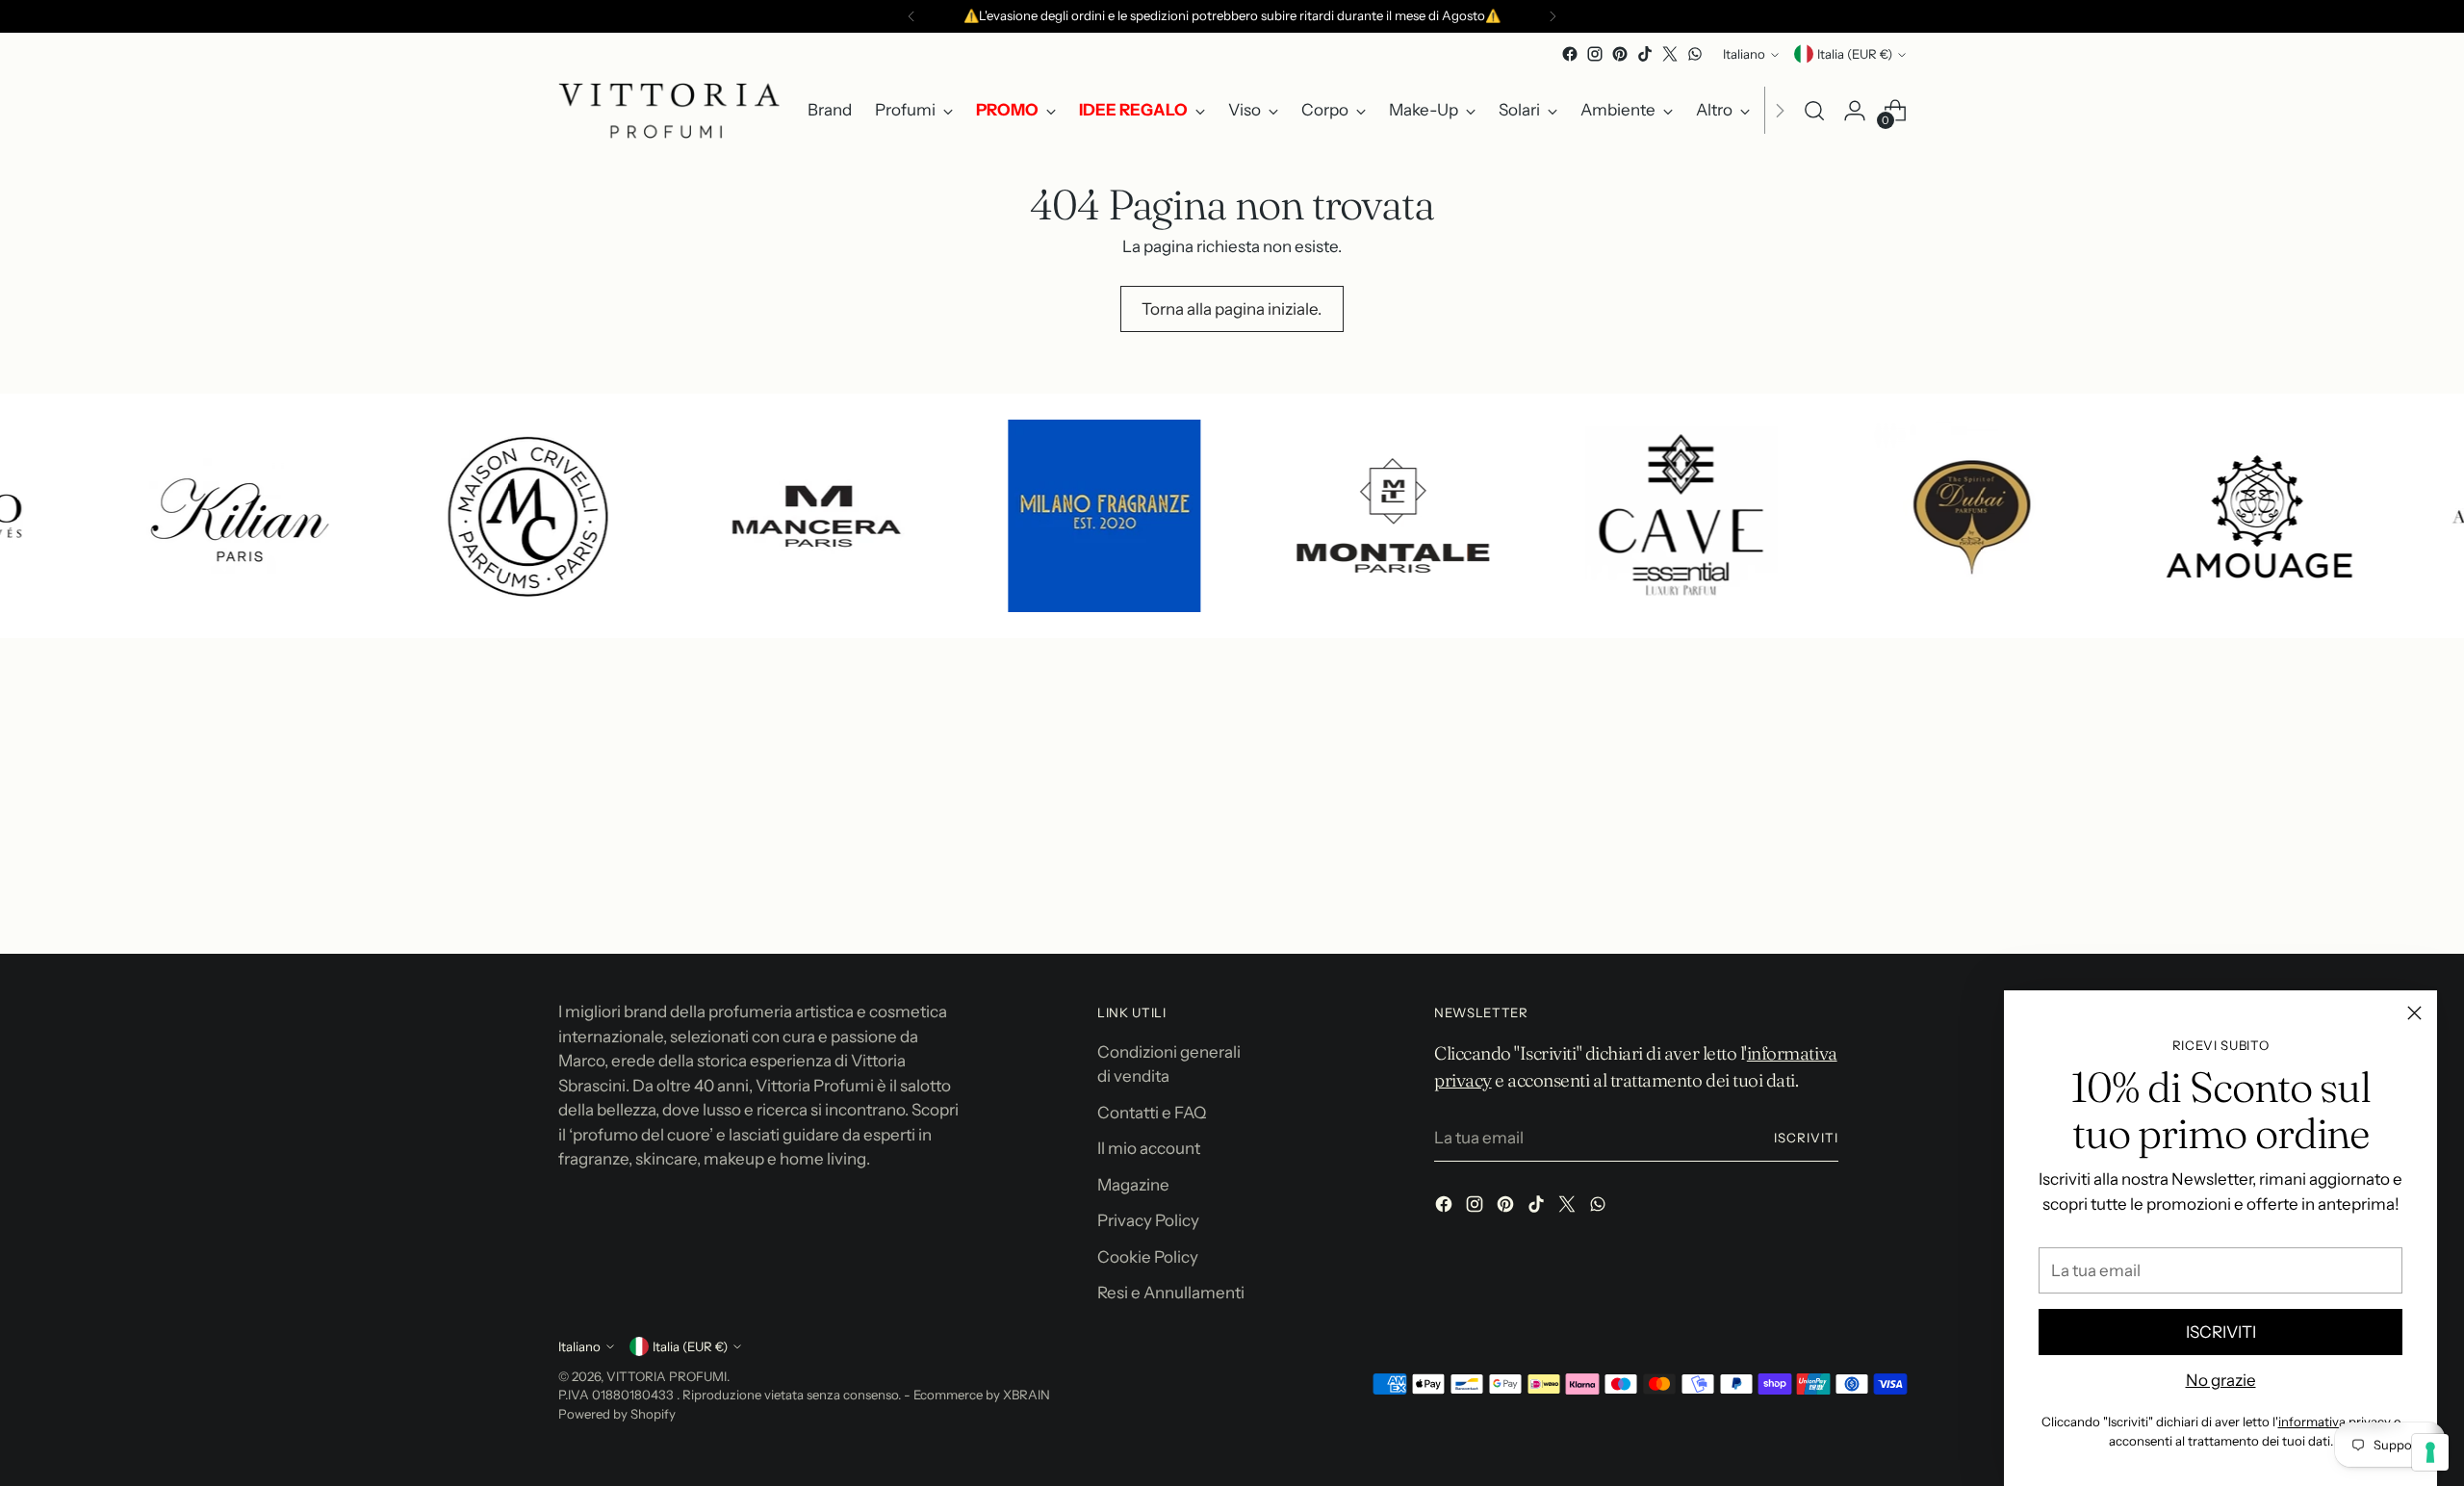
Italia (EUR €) (1855, 54)
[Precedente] (911, 16)
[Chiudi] (2414, 1013)
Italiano (1744, 54)
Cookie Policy (1148, 1257)
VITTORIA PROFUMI (667, 1376)
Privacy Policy (1148, 1220)
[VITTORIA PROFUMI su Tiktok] (1645, 54)
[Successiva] (1553, 16)
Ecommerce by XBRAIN (982, 1395)
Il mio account (1149, 1148)
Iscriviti (1806, 1138)
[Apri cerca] (1814, 111)
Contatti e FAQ (1152, 1113)
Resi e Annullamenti (1171, 1293)
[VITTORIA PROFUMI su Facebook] (1570, 54)
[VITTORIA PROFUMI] (669, 111)
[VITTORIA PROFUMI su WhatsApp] (1695, 54)
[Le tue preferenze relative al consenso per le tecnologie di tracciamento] (2430, 1452)
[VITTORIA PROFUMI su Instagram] (1595, 54)
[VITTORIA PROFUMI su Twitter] (1670, 54)
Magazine (1133, 1185)
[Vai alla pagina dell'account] (1855, 111)
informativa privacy (2335, 1422)
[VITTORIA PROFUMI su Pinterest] (1620, 54)
